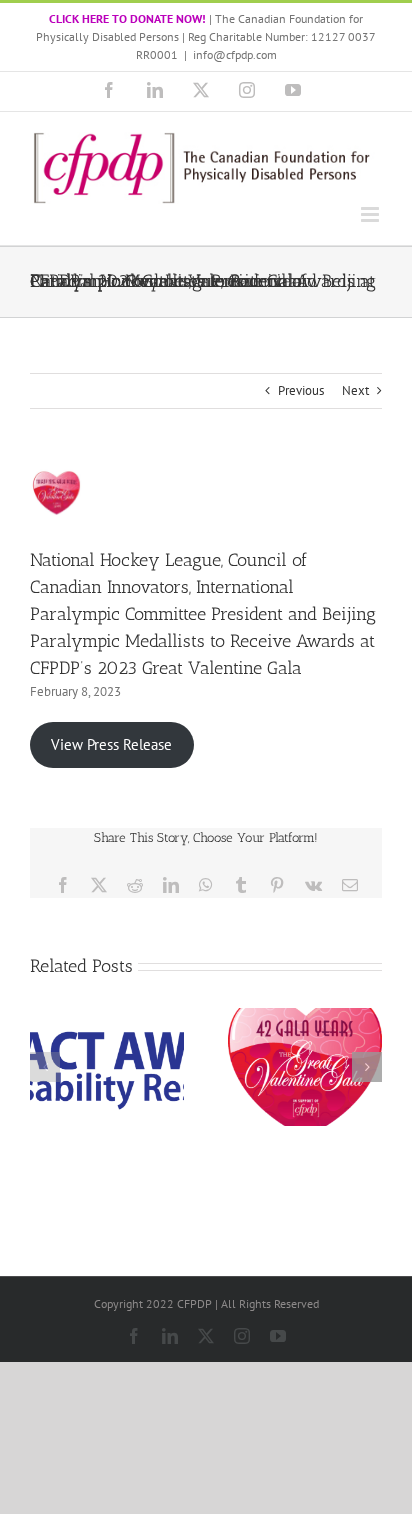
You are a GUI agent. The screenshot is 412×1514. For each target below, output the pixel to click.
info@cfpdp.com (235, 54)
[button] (45, 1067)
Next (355, 390)
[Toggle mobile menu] (371, 214)
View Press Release (111, 744)
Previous (301, 390)
